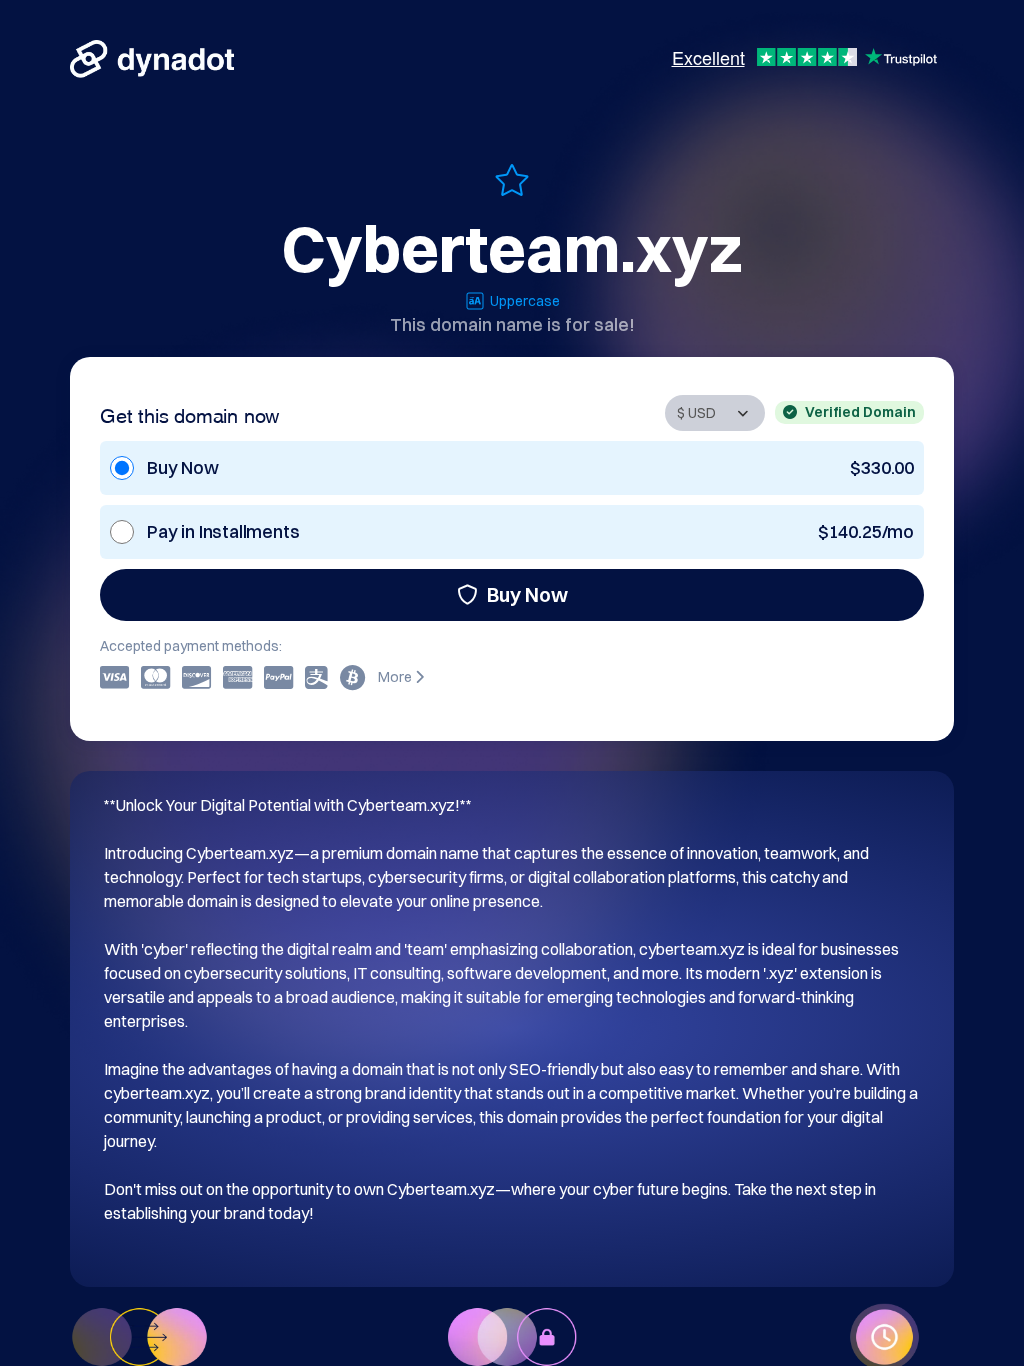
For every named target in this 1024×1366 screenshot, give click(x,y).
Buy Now (527, 594)
